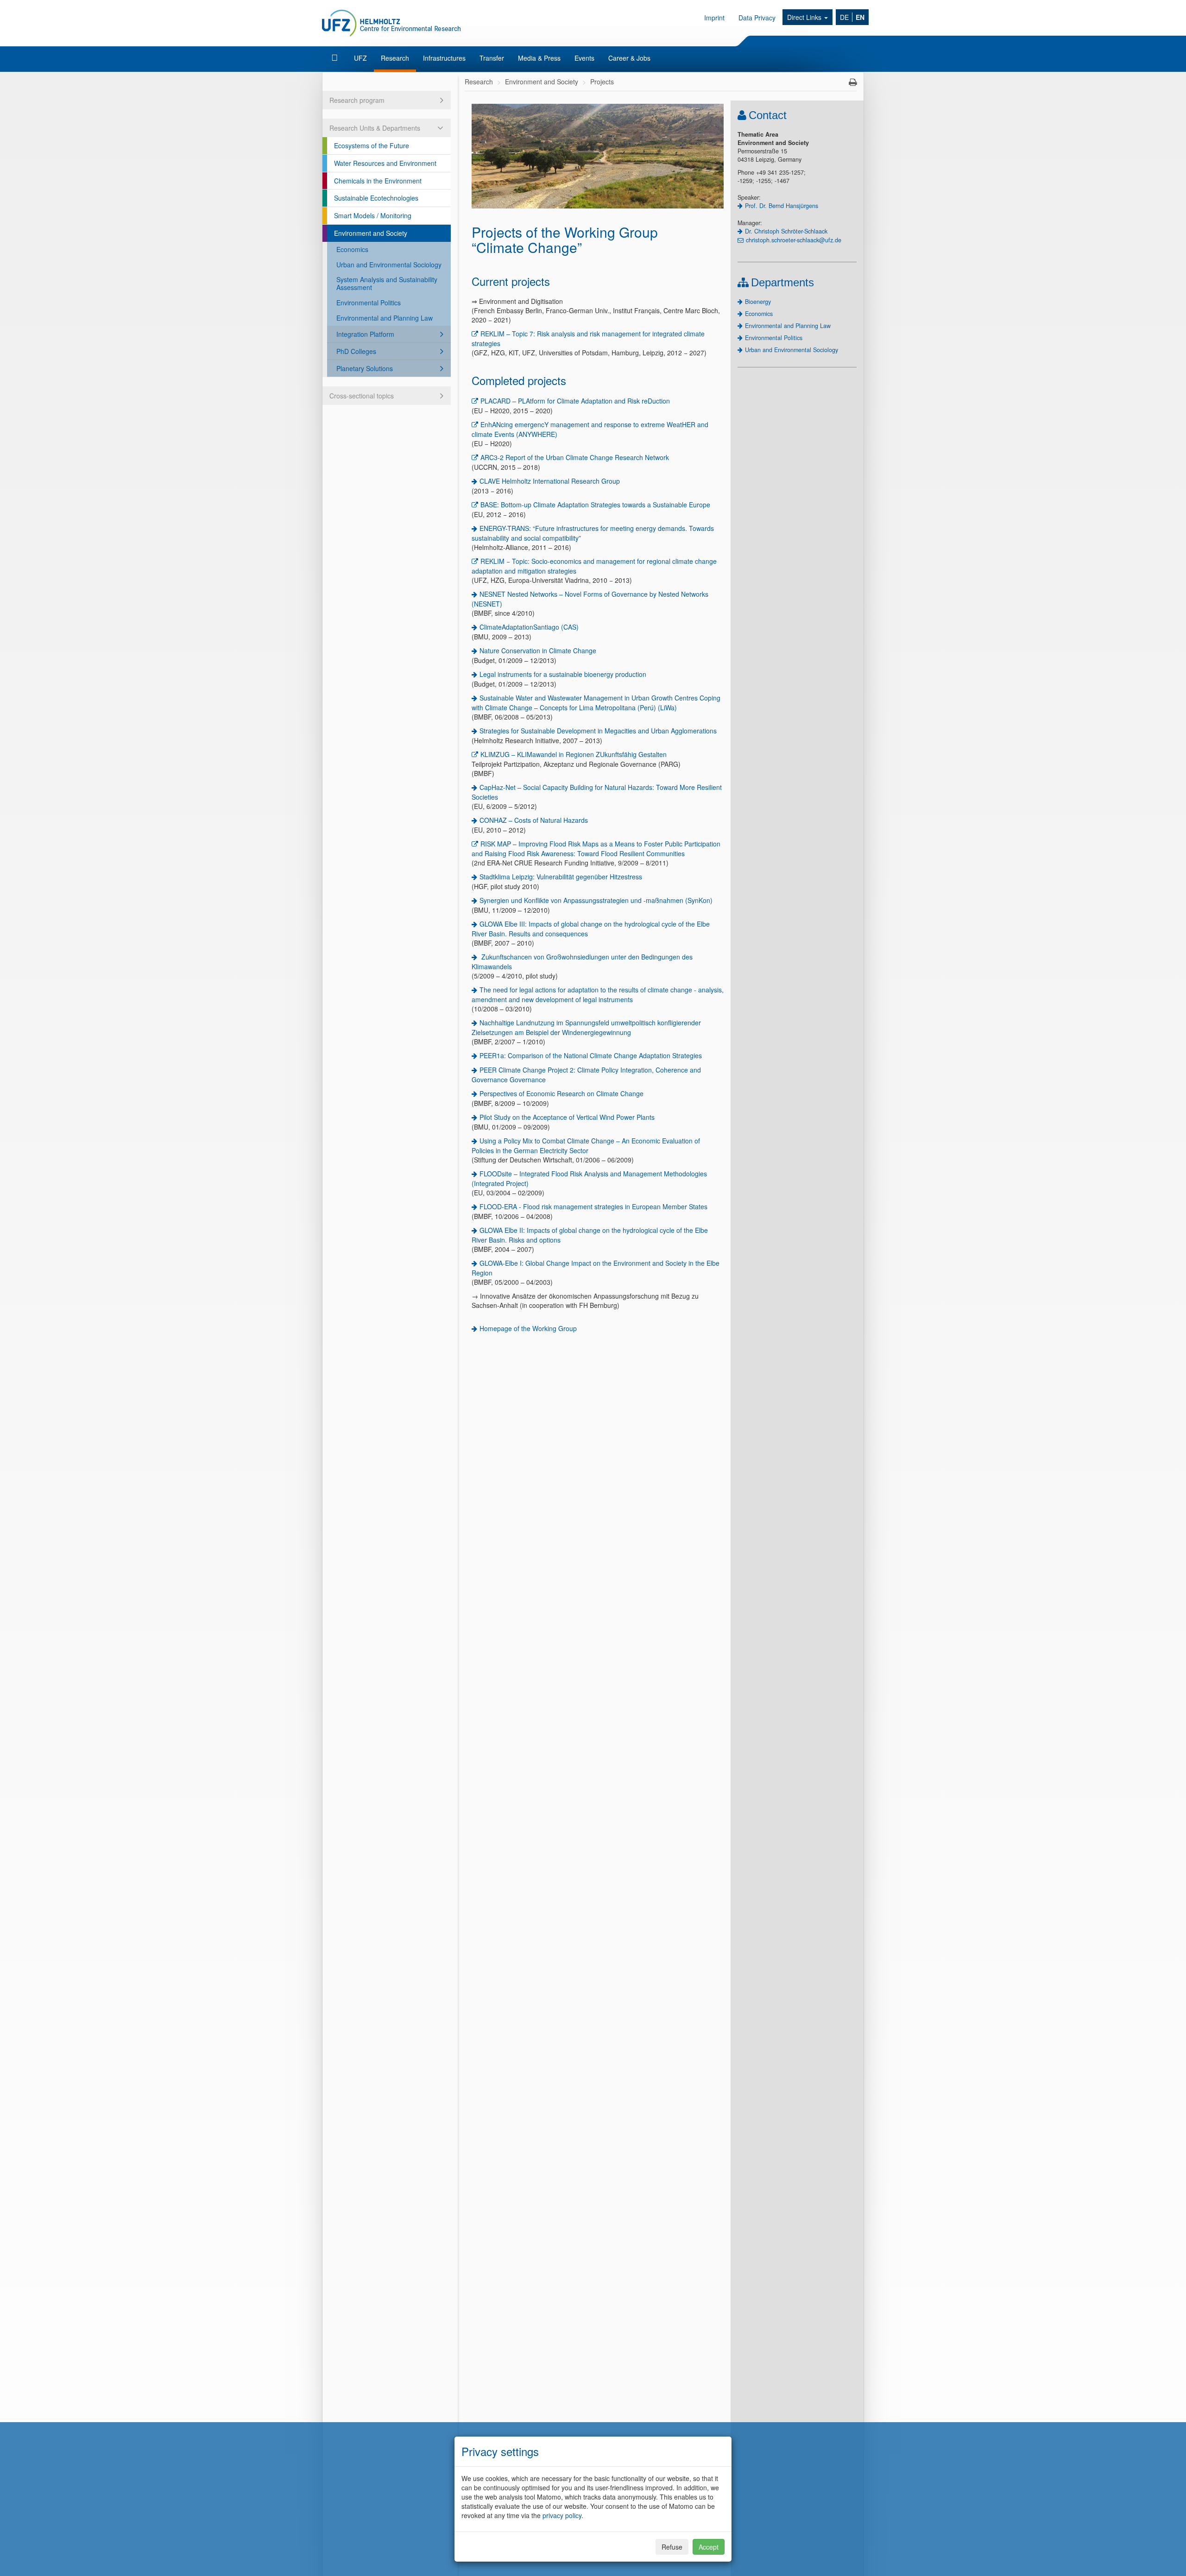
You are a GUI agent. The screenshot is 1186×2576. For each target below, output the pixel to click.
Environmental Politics (369, 303)
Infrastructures (444, 58)
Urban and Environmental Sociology (389, 265)
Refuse (672, 2547)
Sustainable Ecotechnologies (376, 198)
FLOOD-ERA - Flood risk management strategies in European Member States (593, 1206)
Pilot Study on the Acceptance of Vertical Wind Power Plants (567, 1117)
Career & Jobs (629, 58)
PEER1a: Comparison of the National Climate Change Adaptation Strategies (591, 1055)
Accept (709, 2547)
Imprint (714, 18)
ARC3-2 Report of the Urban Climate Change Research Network (575, 457)
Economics (352, 249)
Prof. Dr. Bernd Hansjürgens (782, 206)
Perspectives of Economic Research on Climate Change (561, 1093)
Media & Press (539, 58)
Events (584, 58)
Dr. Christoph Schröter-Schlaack (786, 231)
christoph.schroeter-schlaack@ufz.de (794, 240)
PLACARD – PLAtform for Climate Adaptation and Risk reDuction (575, 401)
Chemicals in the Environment (378, 181)
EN (860, 17)
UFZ (360, 58)
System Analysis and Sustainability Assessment (387, 283)
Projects (602, 82)
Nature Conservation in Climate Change (538, 650)
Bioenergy (758, 302)
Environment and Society (371, 233)
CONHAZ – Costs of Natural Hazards (534, 820)
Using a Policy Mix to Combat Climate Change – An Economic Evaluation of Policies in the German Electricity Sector (586, 1146)
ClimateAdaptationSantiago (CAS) (529, 627)
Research (395, 58)
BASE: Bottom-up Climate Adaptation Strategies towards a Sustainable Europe (595, 505)
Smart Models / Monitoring (373, 215)
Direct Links (805, 17)
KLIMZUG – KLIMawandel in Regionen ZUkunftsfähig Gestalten (574, 754)
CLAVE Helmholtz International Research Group (550, 481)
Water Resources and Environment (385, 163)
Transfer (492, 58)
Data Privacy (757, 18)
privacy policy (562, 2515)
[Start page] (336, 58)
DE (844, 17)
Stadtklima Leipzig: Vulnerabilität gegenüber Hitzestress (561, 877)
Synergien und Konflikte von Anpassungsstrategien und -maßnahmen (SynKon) (596, 900)
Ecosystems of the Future (372, 145)
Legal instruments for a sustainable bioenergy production (563, 674)
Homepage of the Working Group (528, 1328)
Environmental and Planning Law (385, 318)
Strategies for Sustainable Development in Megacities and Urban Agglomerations (598, 731)
